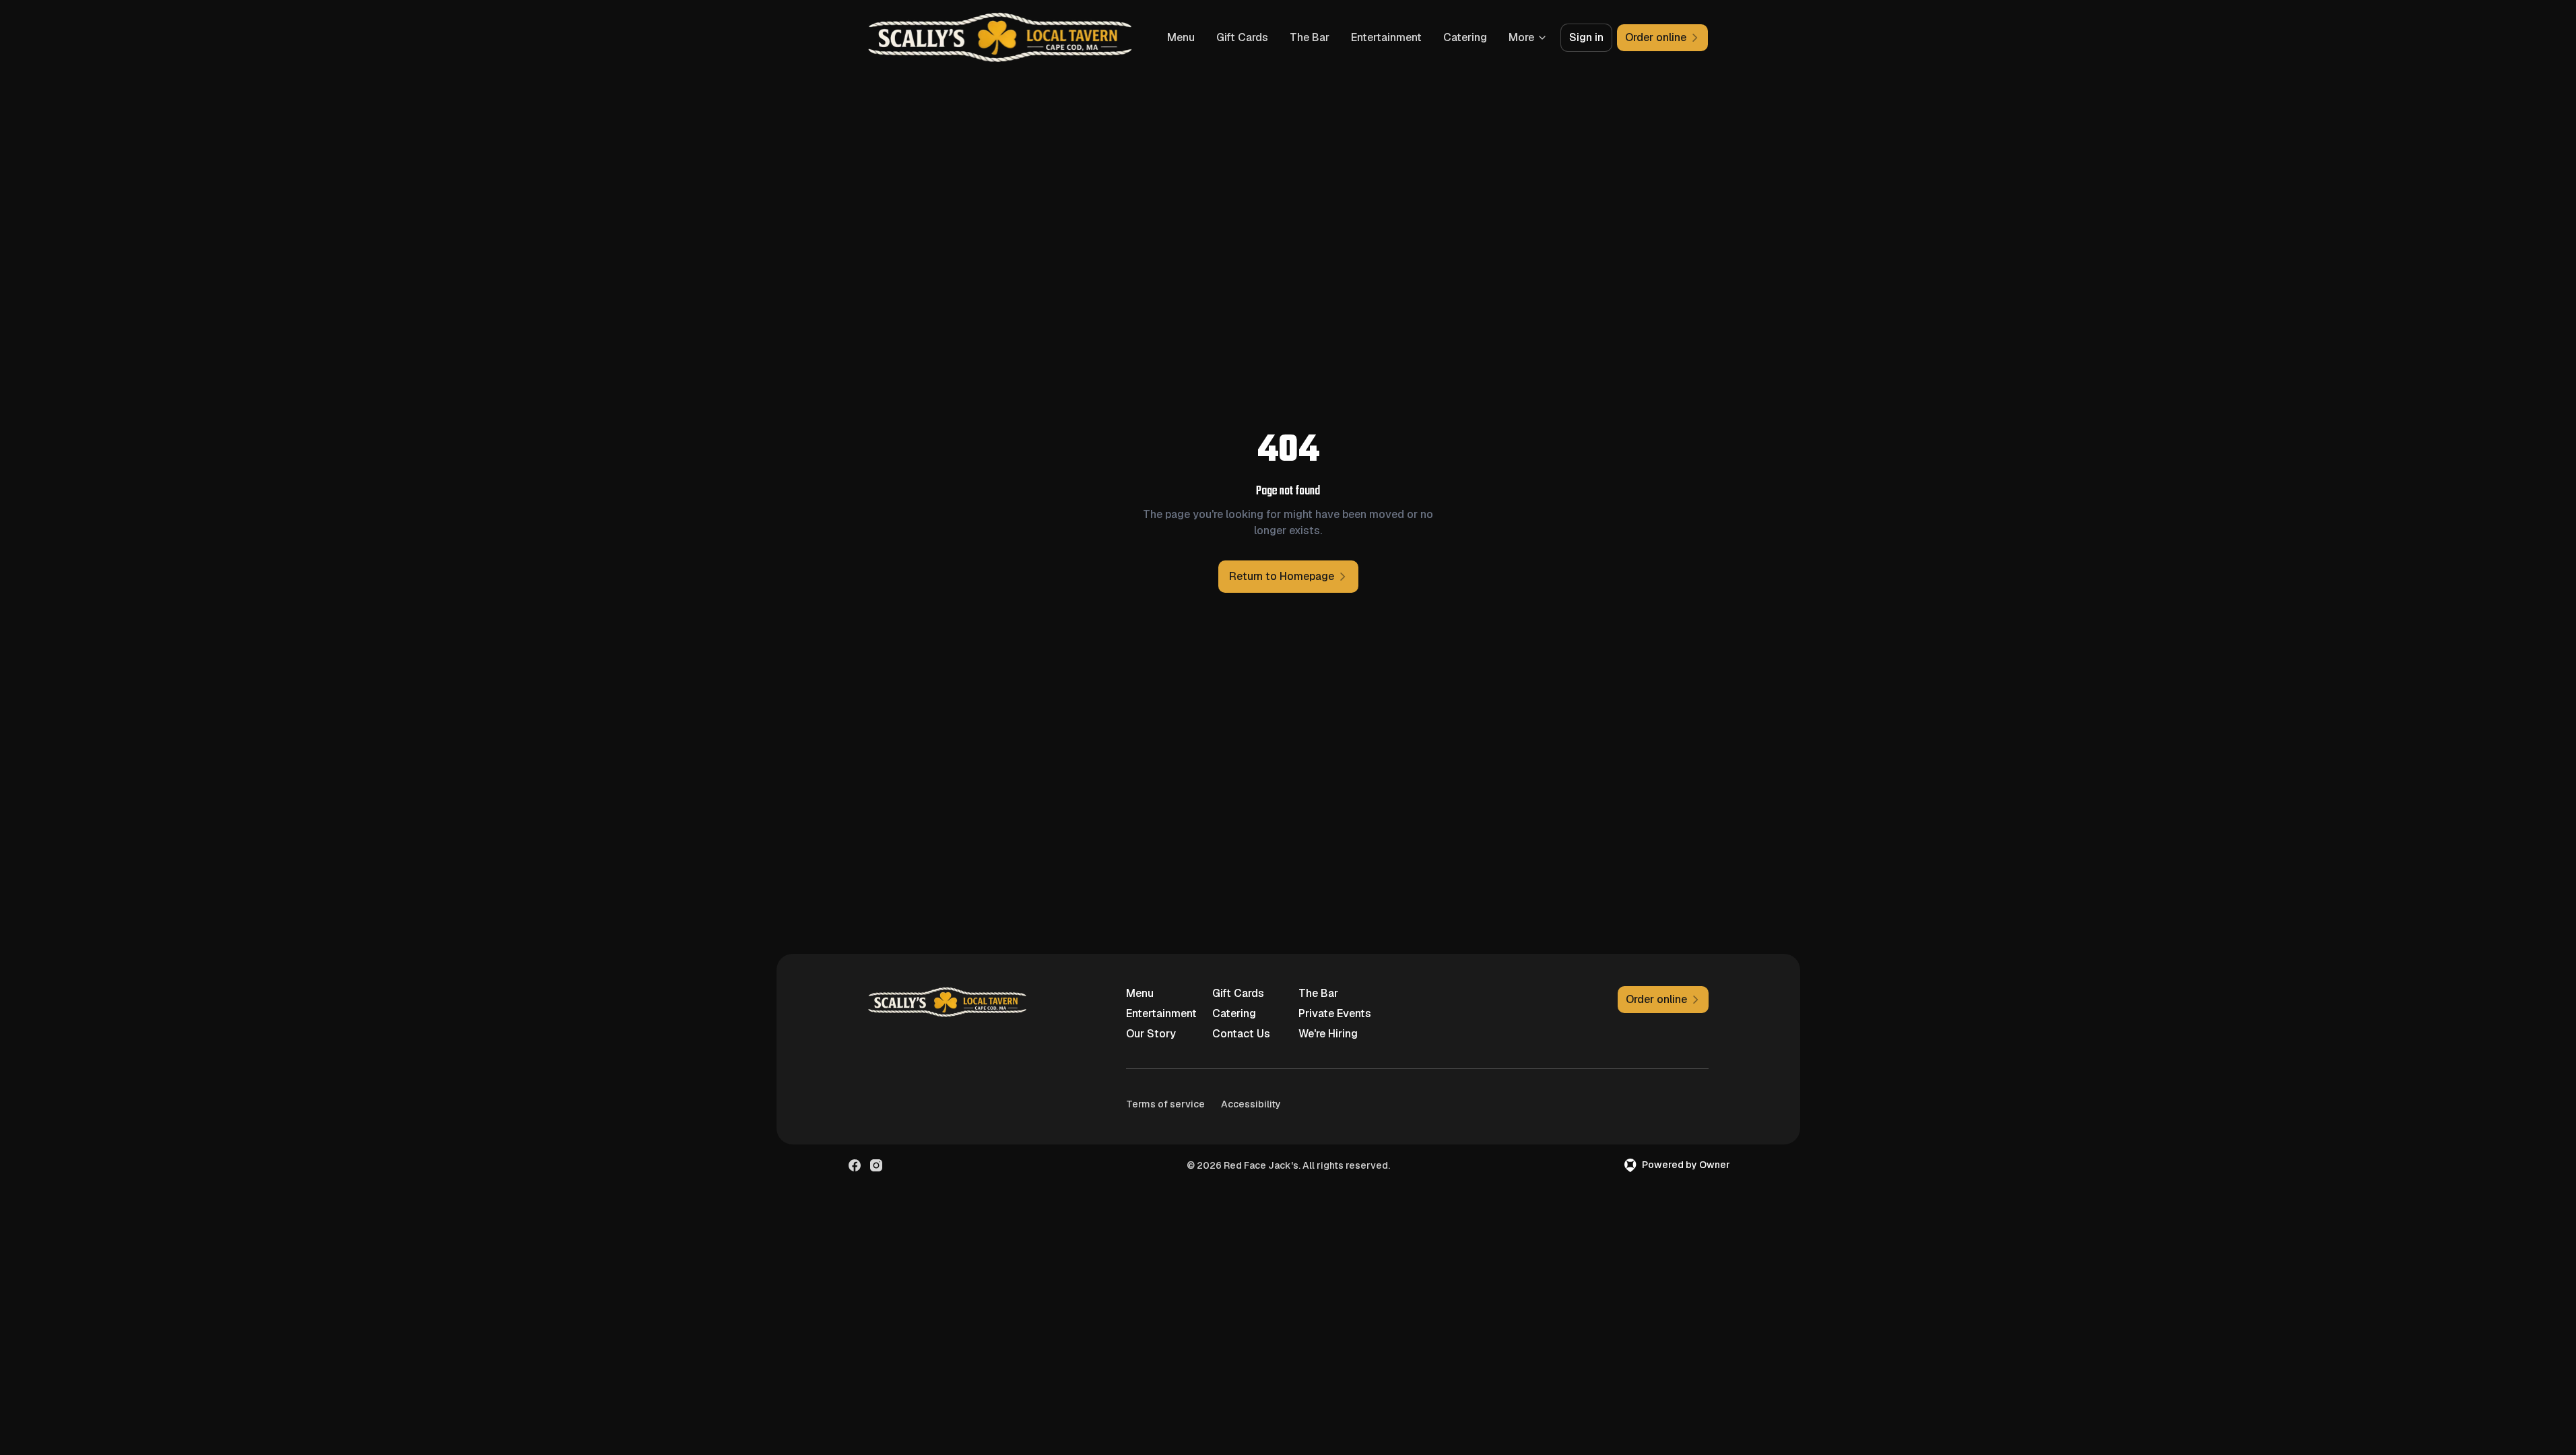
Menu (1181, 37)
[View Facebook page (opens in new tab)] (855, 1165)
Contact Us (1241, 1034)
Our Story (1151, 1034)
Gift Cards (1242, 37)
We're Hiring (1328, 1034)
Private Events (1335, 1013)
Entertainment (1386, 37)
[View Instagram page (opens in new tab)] (876, 1165)
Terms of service (1165, 1104)
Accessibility (1251, 1104)
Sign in (1586, 37)
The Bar (1310, 37)
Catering (1465, 37)
